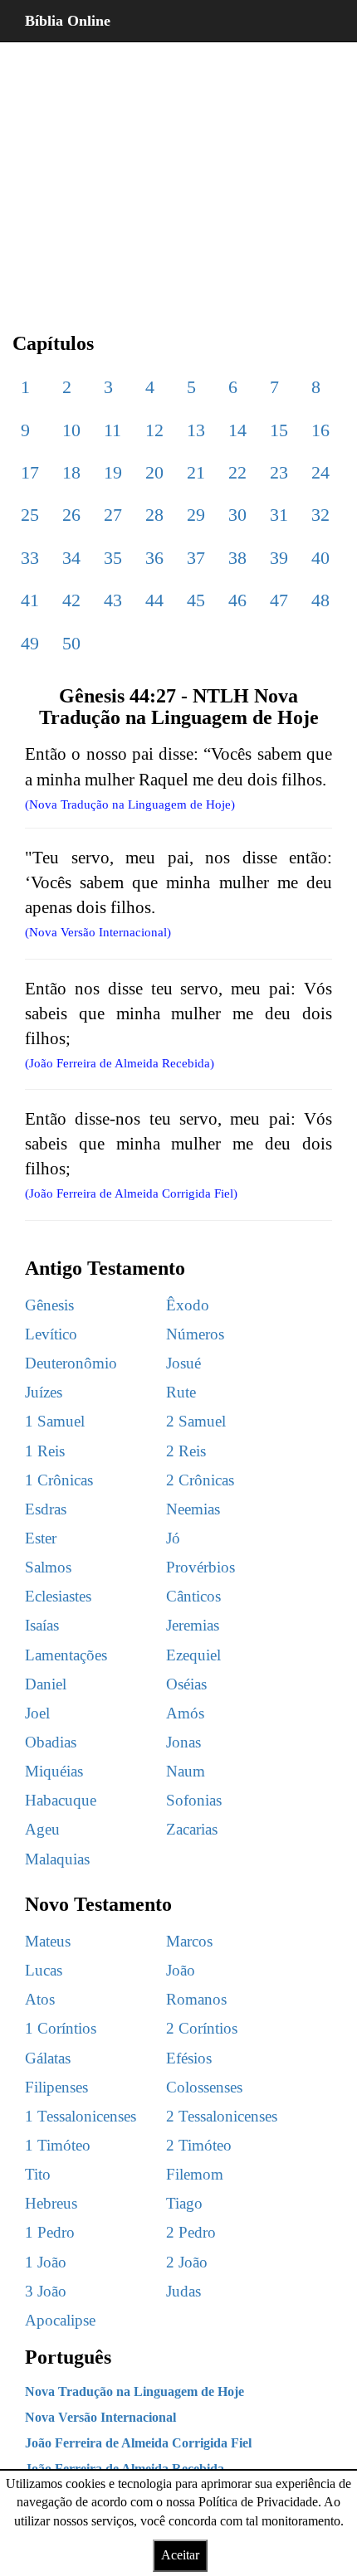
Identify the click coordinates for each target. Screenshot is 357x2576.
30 (237, 515)
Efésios (189, 2058)
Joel (37, 1713)
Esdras (46, 1509)
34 (71, 558)
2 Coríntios (202, 2028)
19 (113, 472)
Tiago (184, 2203)
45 (196, 600)
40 (320, 558)
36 (154, 558)
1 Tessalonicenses (81, 2116)
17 (30, 472)
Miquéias (54, 1771)
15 (279, 430)
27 (113, 515)
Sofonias (194, 1800)
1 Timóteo (58, 2145)
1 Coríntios (61, 2028)
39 (279, 558)
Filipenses (56, 2087)
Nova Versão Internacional (100, 2417)
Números (195, 1334)
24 (320, 472)
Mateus (48, 1941)
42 (71, 600)
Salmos (48, 1567)
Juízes (44, 1392)
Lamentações (66, 1655)
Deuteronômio (71, 1363)
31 (279, 515)
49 (30, 643)
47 (279, 600)
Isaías (42, 1625)
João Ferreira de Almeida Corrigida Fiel (138, 2443)
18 (71, 472)
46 (237, 600)
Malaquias (57, 1859)
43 (113, 600)
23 (279, 472)
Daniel (46, 1684)
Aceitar (180, 2555)
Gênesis (49, 1305)
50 (71, 643)
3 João (46, 2291)
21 (196, 472)
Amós (185, 1713)
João (181, 1970)
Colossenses (204, 2087)
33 (30, 558)
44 (154, 600)
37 (196, 558)
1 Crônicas (59, 1480)
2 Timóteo (199, 2145)
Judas (183, 2291)
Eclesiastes (58, 1596)
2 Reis (186, 1451)
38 (237, 558)
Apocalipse (60, 2320)
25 (30, 515)
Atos (40, 1999)
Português (68, 2357)
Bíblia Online (68, 21)
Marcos (189, 1941)
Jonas (183, 1742)
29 (196, 515)
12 (154, 430)
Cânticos (193, 1596)
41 (30, 600)
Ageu (42, 1829)
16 (320, 430)
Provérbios (201, 1567)
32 (320, 515)
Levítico (51, 1334)
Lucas (44, 1970)
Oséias (186, 1684)
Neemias (193, 1509)
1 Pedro (50, 2232)
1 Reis (45, 1451)
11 (112, 430)
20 (154, 472)
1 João (46, 2262)
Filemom (195, 2174)
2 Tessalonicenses (222, 2116)
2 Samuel (196, 1421)
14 (237, 430)
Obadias (51, 1742)
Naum (186, 1771)
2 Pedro (191, 2232)
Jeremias (193, 1625)
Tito (38, 2174)
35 (113, 558)
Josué (183, 1363)
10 (71, 430)
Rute (181, 1392)
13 (196, 430)
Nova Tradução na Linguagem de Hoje (134, 2391)
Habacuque (61, 1800)
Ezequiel (193, 1655)
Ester (41, 1538)
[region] (178, 174)
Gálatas (48, 2058)
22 (237, 472)
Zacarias (192, 1829)
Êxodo (188, 1305)
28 (154, 515)
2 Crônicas (200, 1480)
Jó (173, 1538)
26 (71, 515)
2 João (187, 2262)
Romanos (196, 1999)
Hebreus (51, 2203)
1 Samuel (55, 1421)
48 (320, 600)
